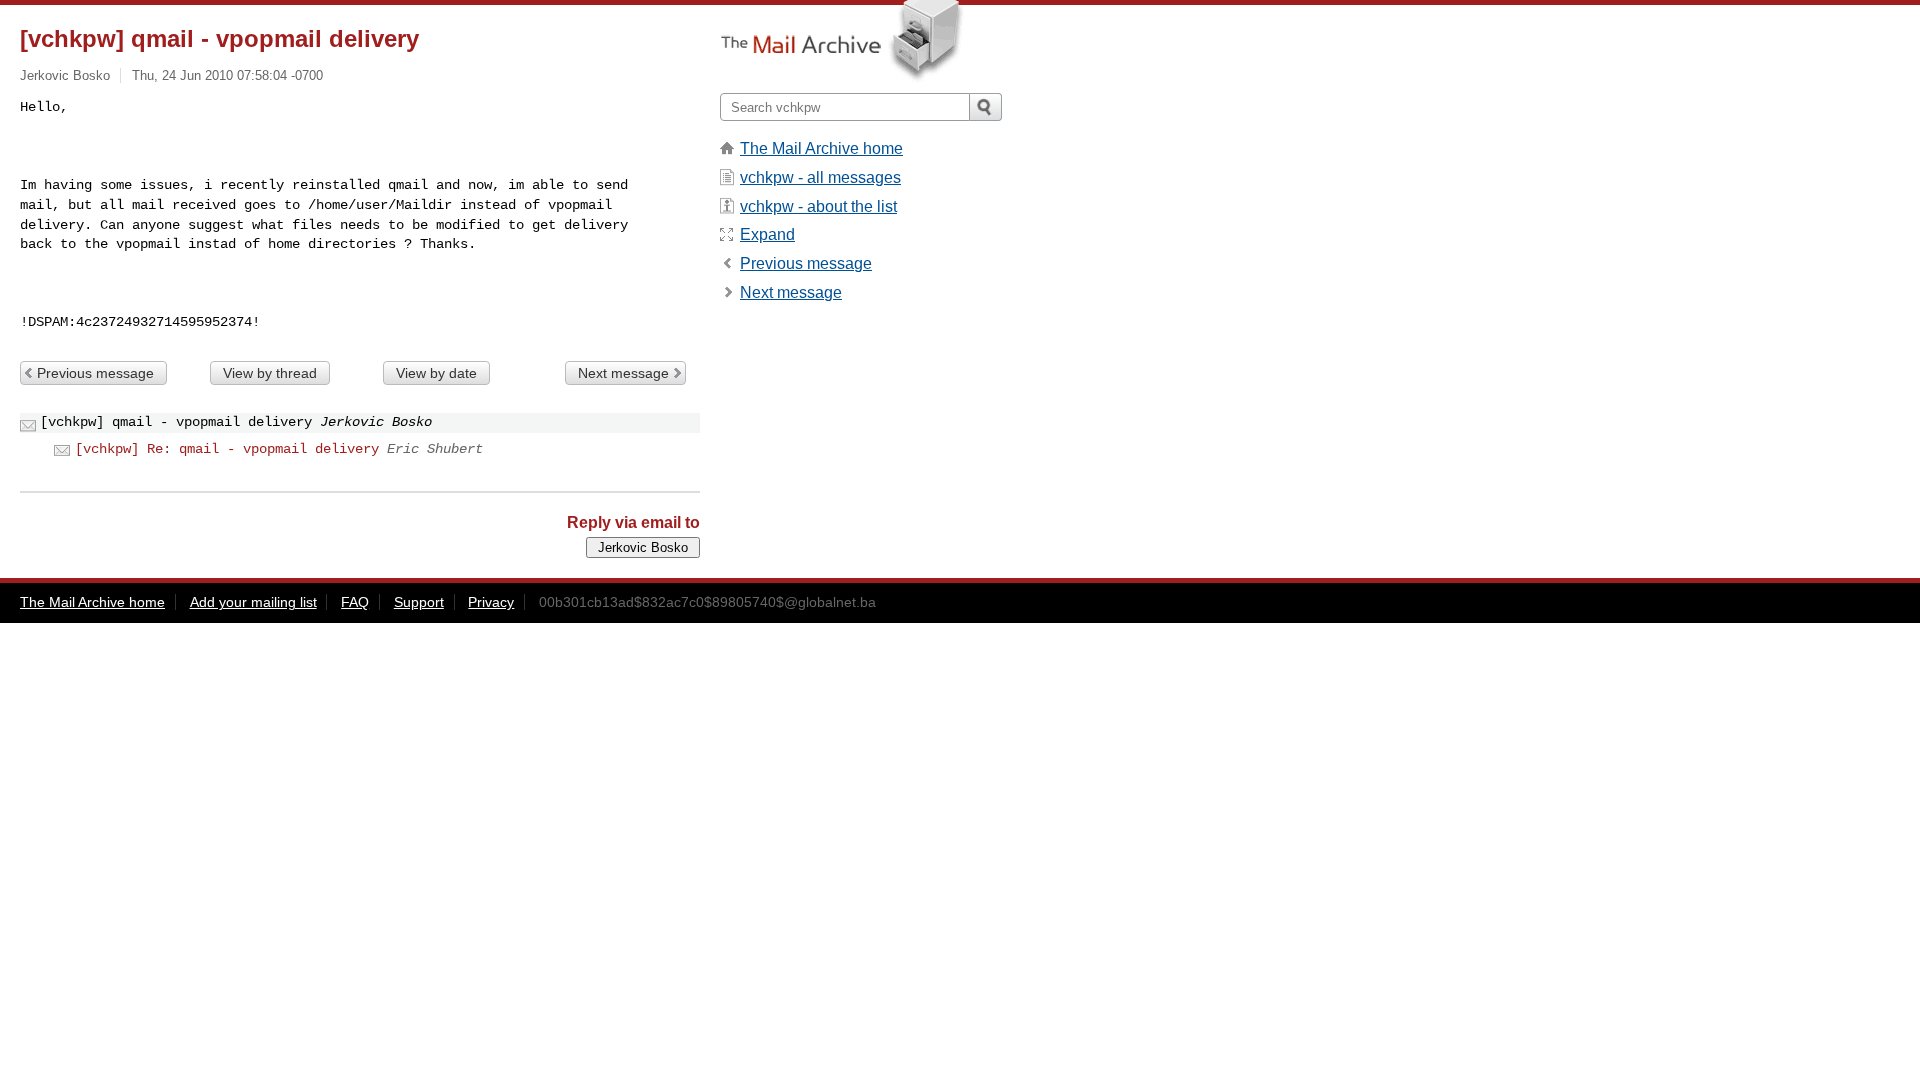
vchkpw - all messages (820, 177)
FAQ (355, 602)
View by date (436, 373)
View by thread (270, 373)
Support (419, 602)
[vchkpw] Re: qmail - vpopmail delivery (227, 449)
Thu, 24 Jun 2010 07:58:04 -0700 (227, 75)
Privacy (491, 602)
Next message (623, 373)
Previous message (95, 373)
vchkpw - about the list (818, 206)
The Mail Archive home (821, 148)
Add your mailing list (253, 602)
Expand (767, 234)
